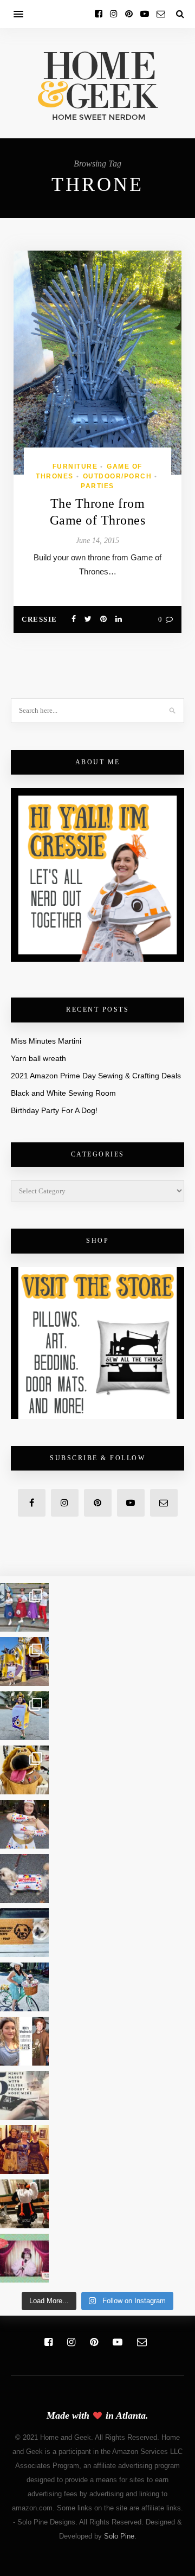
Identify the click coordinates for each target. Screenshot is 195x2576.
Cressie (40, 619)
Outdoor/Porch (118, 476)
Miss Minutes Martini (46, 1041)
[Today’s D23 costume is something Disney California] (24, 1716)
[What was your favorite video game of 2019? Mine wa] (24, 2204)
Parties (97, 486)
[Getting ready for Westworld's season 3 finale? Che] (24, 2041)
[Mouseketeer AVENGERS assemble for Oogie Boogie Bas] (24, 1607)
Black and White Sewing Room (63, 1093)
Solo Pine (119, 2536)
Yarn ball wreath (38, 1058)
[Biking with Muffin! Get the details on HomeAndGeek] (24, 1987)
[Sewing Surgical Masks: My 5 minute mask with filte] (24, 2095)
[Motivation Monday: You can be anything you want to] (24, 2150)
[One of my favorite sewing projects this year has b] (24, 1770)
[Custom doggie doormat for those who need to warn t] (24, 1933)
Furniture (75, 466)
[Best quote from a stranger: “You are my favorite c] (24, 1661)
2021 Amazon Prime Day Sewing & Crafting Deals (96, 1076)
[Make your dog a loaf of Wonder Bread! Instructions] (24, 1878)
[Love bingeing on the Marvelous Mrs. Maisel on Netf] (24, 2258)
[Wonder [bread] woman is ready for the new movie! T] (24, 1824)
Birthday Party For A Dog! (54, 1110)
